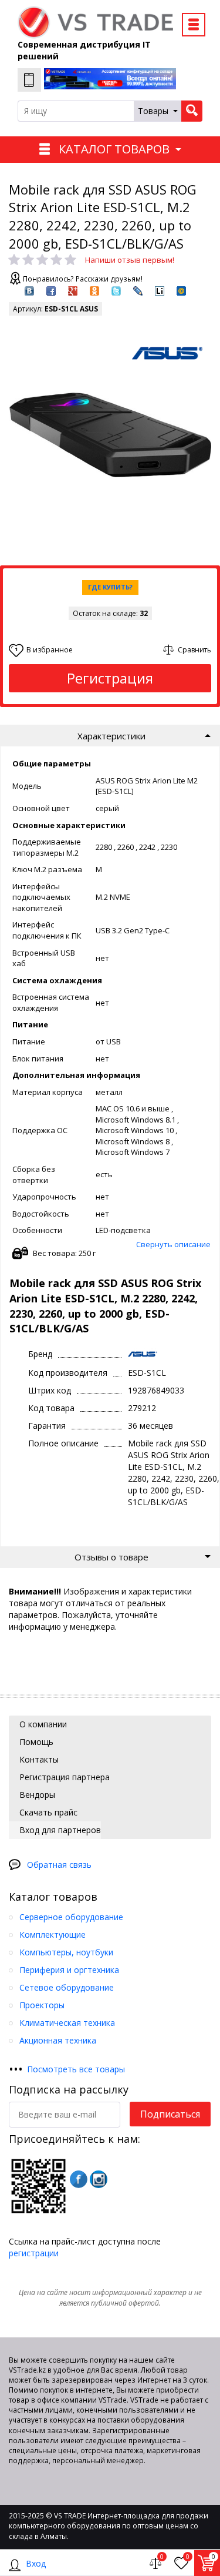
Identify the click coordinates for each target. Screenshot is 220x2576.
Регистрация (110, 678)
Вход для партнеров (59, 1830)
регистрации (34, 2253)
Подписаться (170, 2114)
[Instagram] (99, 2179)
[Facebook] (79, 2179)
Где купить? (110, 587)
